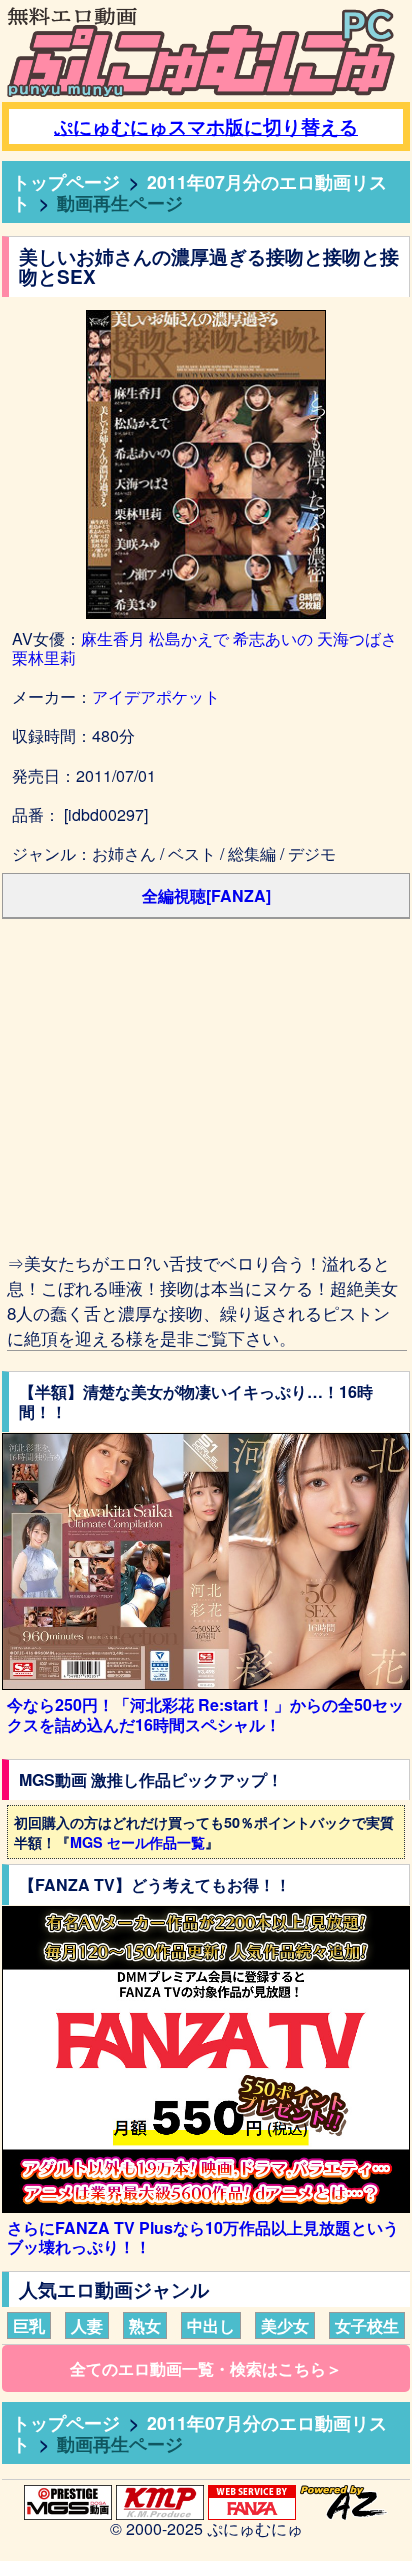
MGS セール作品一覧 (137, 1842)
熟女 (145, 2325)
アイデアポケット (156, 696)
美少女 (285, 2325)
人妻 (87, 2325)
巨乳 (29, 2325)
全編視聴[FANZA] (206, 895)
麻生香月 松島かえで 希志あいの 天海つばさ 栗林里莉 (204, 648)
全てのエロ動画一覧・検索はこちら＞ (206, 2368)
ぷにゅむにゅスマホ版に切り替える (206, 126)
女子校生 (367, 2325)
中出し (211, 2325)
